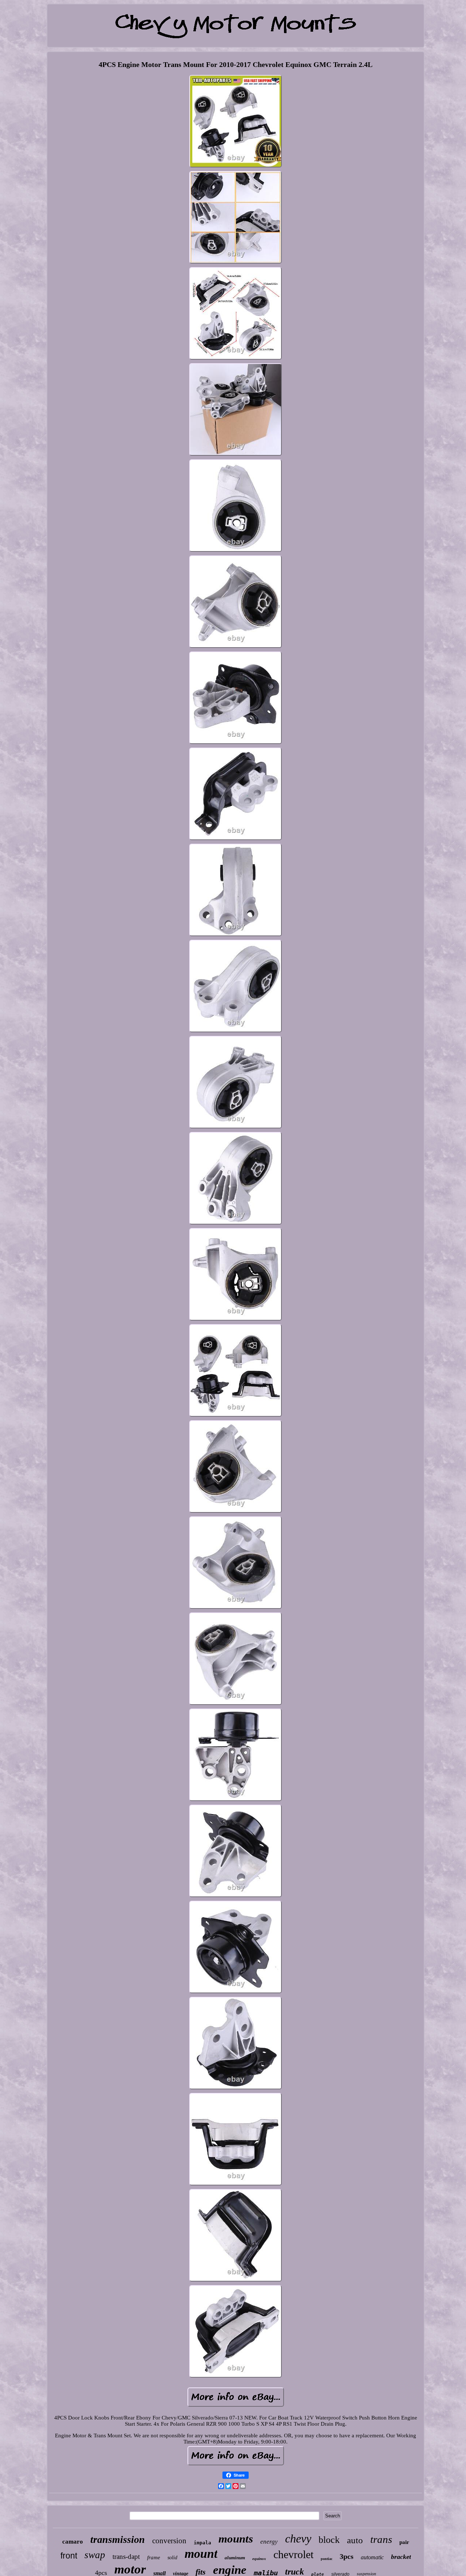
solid (172, 2558)
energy (269, 2542)
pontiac (327, 2559)
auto (355, 2540)
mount (201, 2554)
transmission (118, 2539)
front (69, 2556)
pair (404, 2542)
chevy (298, 2539)
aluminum (235, 2558)
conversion (169, 2541)
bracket (401, 2557)
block (329, 2540)
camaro (73, 2542)
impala (202, 2543)
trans (381, 2539)
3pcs (347, 2556)
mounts (236, 2539)
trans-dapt (126, 2557)
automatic (372, 2557)
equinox (259, 2559)
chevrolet (293, 2554)
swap (95, 2555)
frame (154, 2557)
